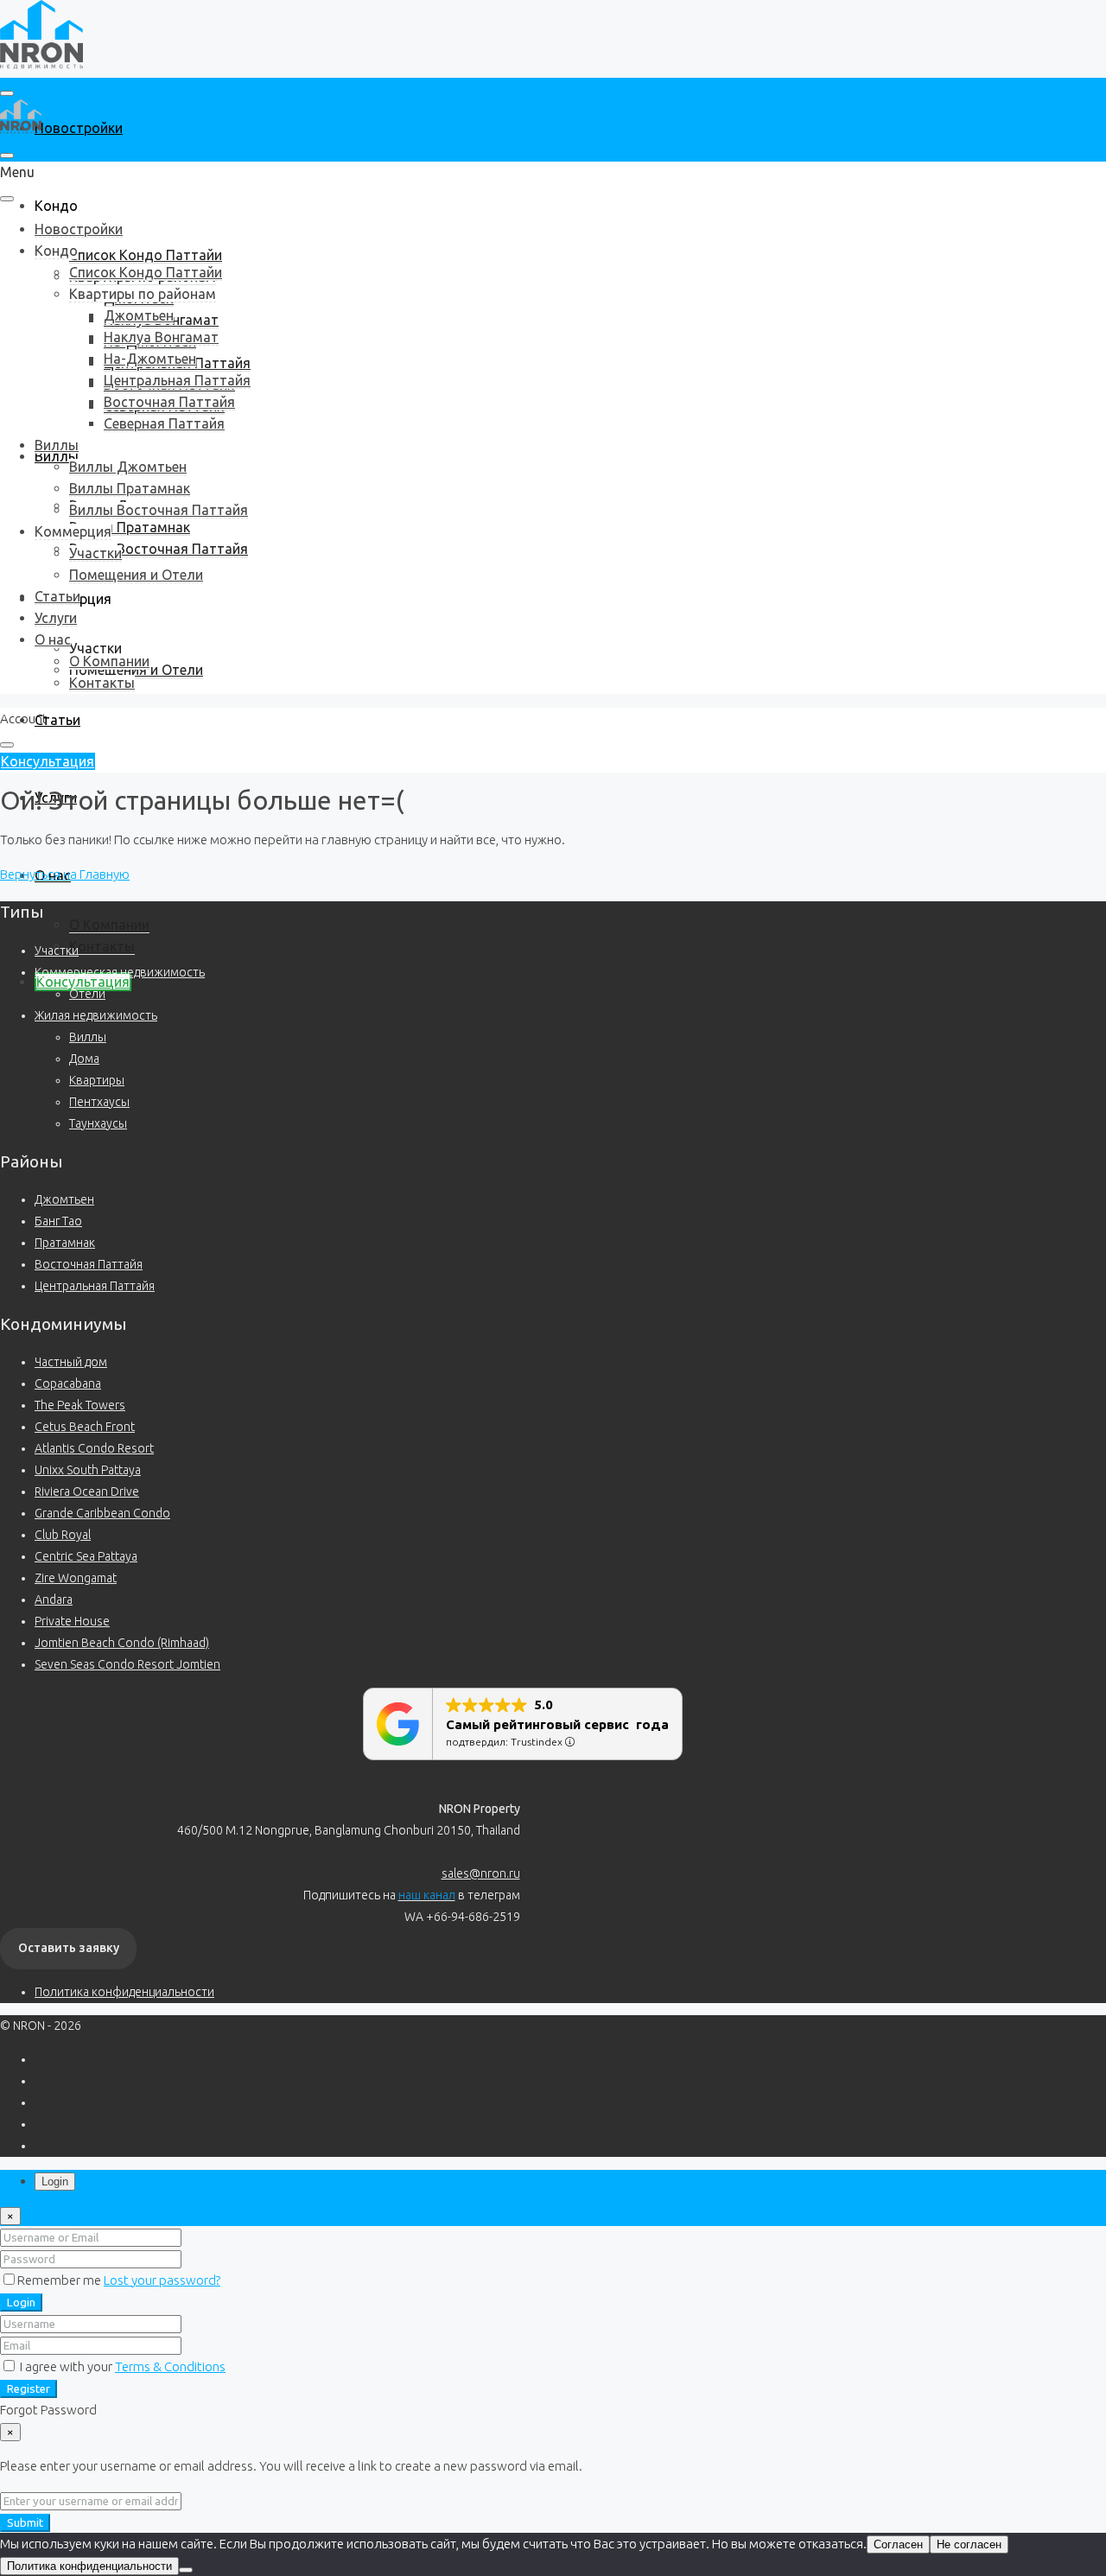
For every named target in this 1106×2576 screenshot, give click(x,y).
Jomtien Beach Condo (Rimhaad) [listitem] (122, 1643)
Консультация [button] (48, 761)
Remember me (60, 2280)
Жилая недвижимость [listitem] (96, 1015)
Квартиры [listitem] (97, 1080)
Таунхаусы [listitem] (98, 1123)
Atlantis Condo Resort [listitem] (94, 1448)
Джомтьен (139, 315)
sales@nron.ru (481, 1873)
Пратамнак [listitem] (65, 1243)
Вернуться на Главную (65, 874)
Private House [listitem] (72, 1621)
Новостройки (79, 128)
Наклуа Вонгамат (161, 337)
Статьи (57, 720)
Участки (95, 648)
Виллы (57, 445)
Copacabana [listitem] (68, 1383)
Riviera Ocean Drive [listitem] (87, 1492)
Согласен (898, 2544)
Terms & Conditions (170, 2366)
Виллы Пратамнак (130, 527)
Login (21, 2302)
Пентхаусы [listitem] (99, 1102)
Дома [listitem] (84, 1059)
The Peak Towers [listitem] (80, 1405)
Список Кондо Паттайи (146, 255)
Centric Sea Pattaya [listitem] (86, 1556)
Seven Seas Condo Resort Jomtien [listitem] (127, 1664)
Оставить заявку (69, 1948)
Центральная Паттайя (177, 380)
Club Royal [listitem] (63, 1535)
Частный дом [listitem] (71, 1362)
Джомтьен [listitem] (64, 1199)
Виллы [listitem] (88, 1037)
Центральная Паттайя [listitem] (95, 1286)
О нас (53, 639)
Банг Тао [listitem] (58, 1221)
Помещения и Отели (136, 575)
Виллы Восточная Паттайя (159, 549)
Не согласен (969, 2544)
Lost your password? (162, 2280)
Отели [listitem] (87, 994)
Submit (25, 2523)
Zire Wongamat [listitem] (76, 1578)
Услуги (56, 618)
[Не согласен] (186, 2570)
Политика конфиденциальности (124, 1992)
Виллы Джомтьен (128, 467)
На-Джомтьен (150, 359)
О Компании (109, 925)
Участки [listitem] (57, 951)
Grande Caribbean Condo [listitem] (102, 1513)
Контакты (102, 946)
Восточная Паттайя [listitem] (89, 1264)
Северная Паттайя (164, 423)
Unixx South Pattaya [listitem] (88, 1470)
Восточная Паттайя (169, 402)
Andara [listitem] (54, 1600)
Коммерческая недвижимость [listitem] (120, 972)
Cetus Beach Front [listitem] (85, 1427)
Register (29, 2389)
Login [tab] (55, 2182)
